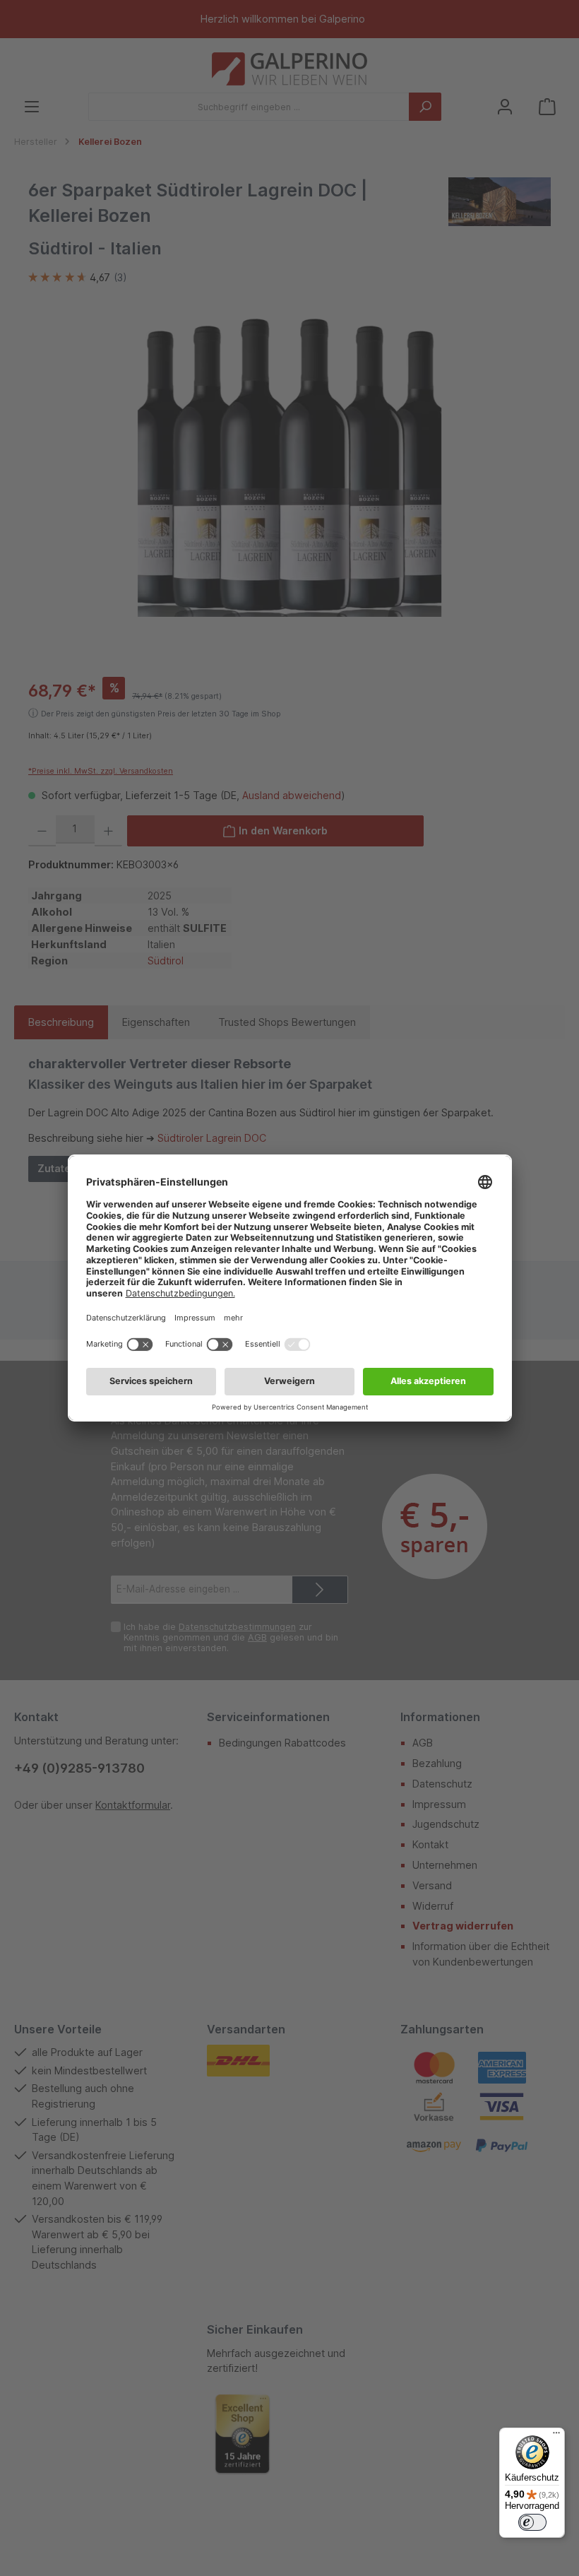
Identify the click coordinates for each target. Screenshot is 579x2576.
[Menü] (556, 2436)
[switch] (532, 2522)
